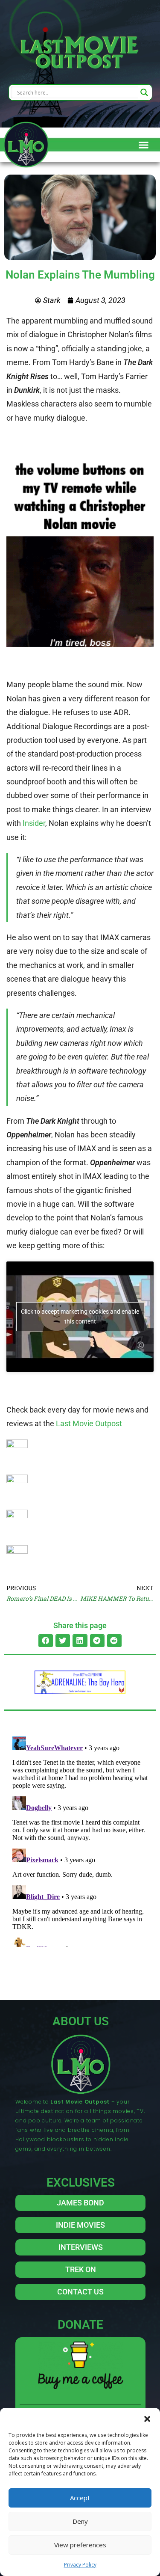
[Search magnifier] (144, 92)
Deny (80, 2521)
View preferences (80, 2545)
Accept (80, 2498)
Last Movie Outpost (89, 1423)
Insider (34, 823)
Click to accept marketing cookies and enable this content (80, 1316)
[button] (147, 2419)
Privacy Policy (80, 2565)
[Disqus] (80, 1840)
